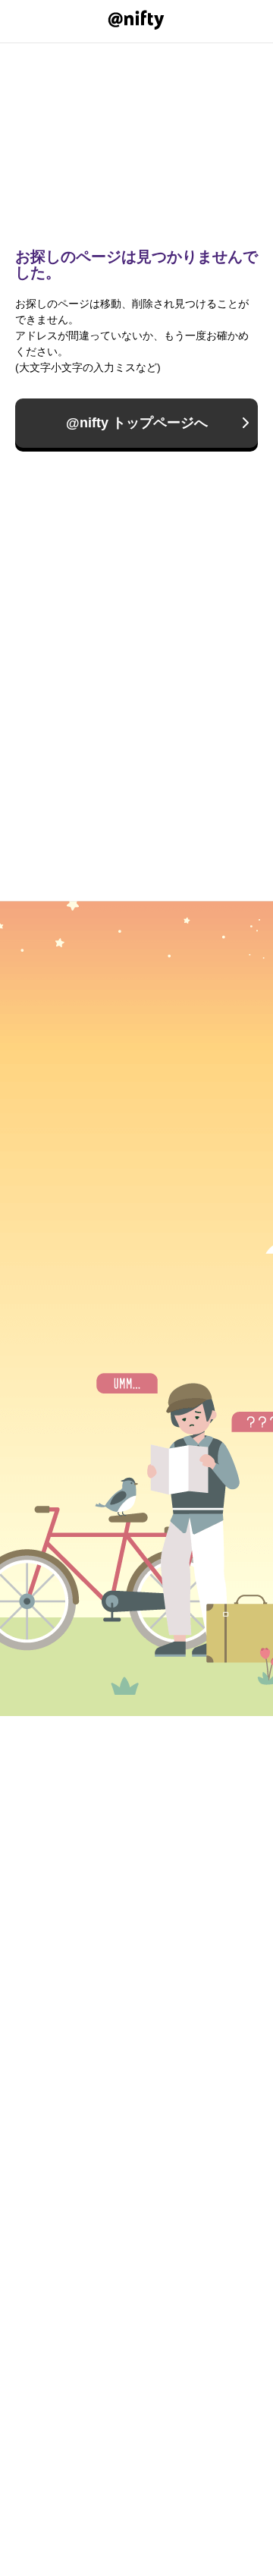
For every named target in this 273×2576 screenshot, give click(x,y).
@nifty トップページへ (137, 423)
